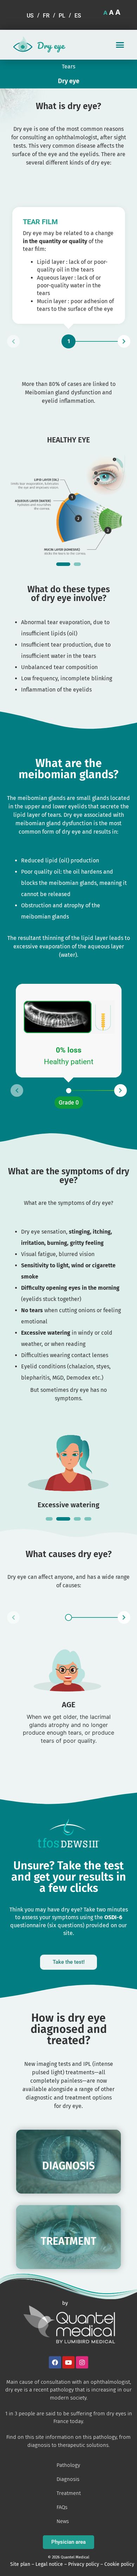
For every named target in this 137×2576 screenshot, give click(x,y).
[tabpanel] (69, 492)
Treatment (69, 2493)
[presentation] (63, 564)
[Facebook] (55, 2363)
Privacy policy (84, 2564)
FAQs (62, 2507)
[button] (120, 45)
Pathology (68, 2465)
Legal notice (49, 2564)
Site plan (20, 2564)
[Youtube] (69, 2363)
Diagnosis (68, 2479)
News (63, 2521)
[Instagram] (82, 2363)
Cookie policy (119, 2564)
